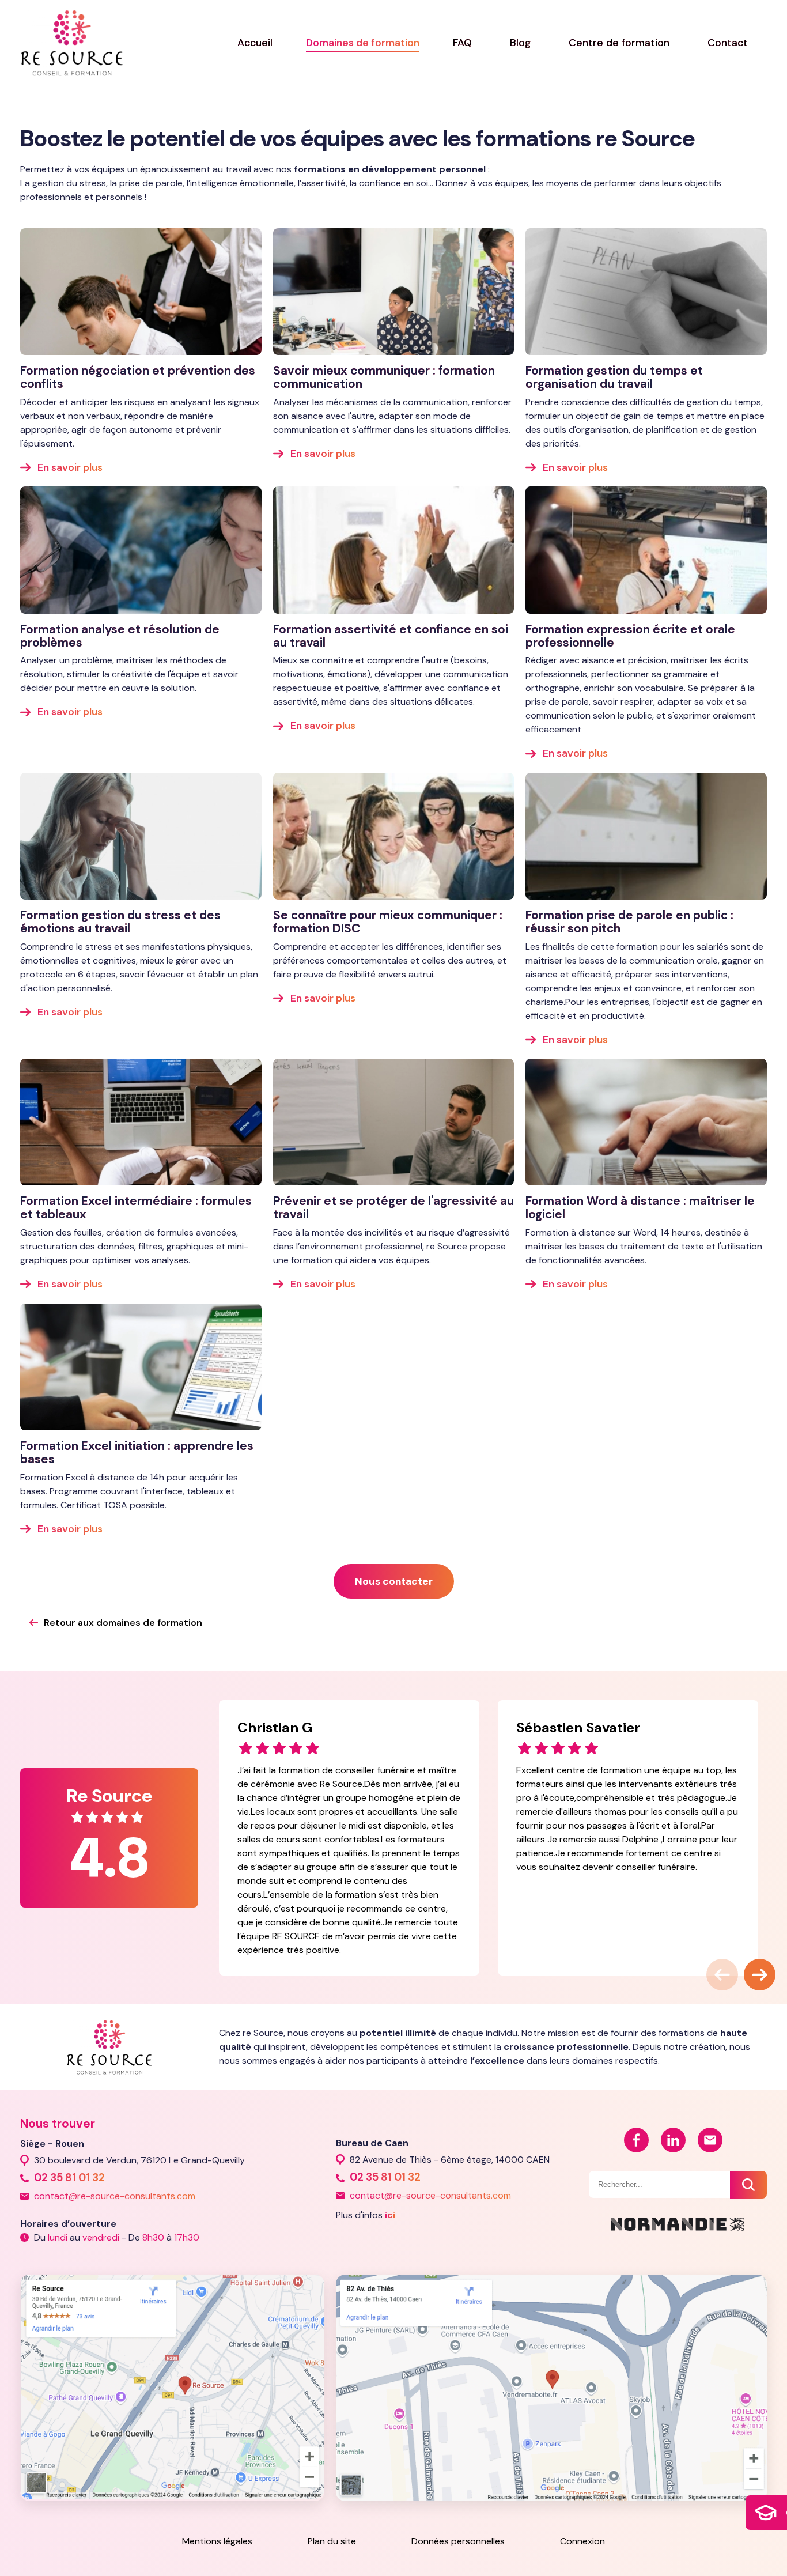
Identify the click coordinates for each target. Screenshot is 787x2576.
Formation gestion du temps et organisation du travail (614, 377)
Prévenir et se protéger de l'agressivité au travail (393, 1207)
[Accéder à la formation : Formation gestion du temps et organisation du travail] (646, 292)
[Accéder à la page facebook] (636, 2140)
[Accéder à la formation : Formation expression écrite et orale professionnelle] (646, 550)
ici (390, 2215)
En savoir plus (70, 467)
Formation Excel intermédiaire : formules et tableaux (136, 1207)
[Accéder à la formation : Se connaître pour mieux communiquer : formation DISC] (394, 836)
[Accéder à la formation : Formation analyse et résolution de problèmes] (141, 550)
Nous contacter (394, 1581)
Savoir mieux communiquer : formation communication (384, 377)
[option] (349, 1837)
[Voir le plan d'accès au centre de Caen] (551, 2387)
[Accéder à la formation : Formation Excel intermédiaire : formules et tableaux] (141, 1122)
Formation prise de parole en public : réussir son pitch (629, 921)
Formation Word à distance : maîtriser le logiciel (640, 1207)
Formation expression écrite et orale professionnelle (630, 636)
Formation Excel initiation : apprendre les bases (137, 1452)
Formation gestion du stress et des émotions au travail (120, 921)
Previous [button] (712, 1965)
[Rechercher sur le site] (748, 2185)
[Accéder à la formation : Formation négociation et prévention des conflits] (141, 292)
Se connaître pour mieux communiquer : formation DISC (388, 921)
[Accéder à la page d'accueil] (72, 43)
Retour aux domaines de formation (123, 1623)
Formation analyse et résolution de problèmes (120, 636)
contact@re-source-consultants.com (115, 2196)
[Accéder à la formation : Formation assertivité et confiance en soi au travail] (394, 550)
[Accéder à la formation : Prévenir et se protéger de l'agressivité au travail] (394, 1122)
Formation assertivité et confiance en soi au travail (391, 636)
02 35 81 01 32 (69, 2178)
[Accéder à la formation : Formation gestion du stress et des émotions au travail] (141, 836)
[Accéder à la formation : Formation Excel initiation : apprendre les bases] (141, 1367)
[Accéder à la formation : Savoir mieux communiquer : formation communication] (394, 292)
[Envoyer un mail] (710, 2140)
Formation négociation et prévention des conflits (138, 377)
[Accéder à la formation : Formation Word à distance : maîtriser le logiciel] (646, 1122)
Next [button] (750, 1965)
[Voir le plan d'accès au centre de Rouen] (172, 2386)
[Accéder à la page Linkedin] (673, 2140)
